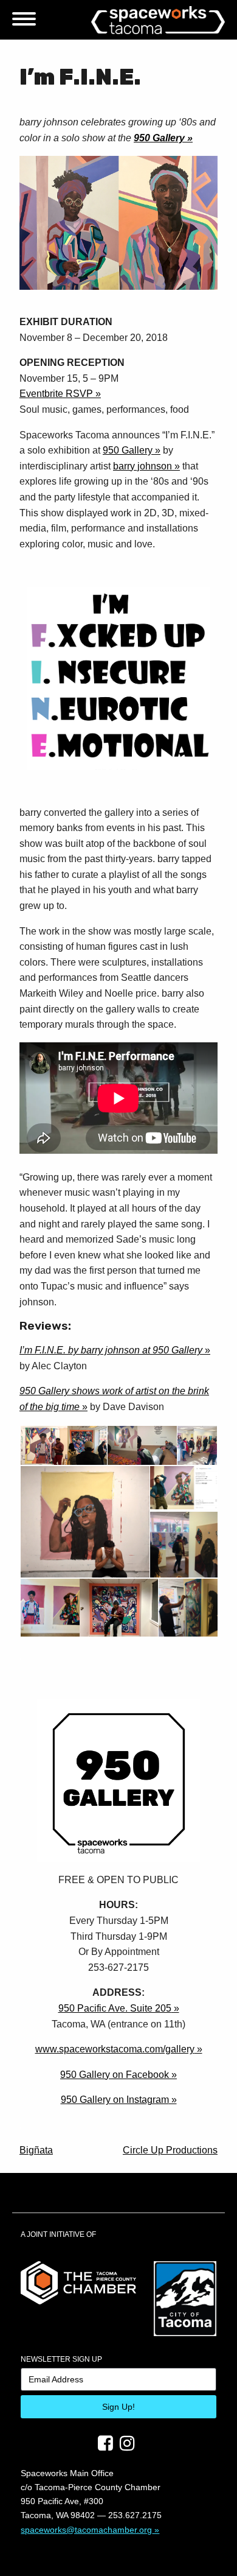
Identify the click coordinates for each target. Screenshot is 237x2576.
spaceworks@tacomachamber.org (86, 2530)
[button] (43, 1446)
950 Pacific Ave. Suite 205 (115, 2008)
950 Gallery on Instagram (115, 2100)
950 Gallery (159, 138)
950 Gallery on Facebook (115, 2075)
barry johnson (143, 466)
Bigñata (36, 2150)
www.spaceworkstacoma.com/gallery (115, 2049)
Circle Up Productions (170, 2150)
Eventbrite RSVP (56, 394)
